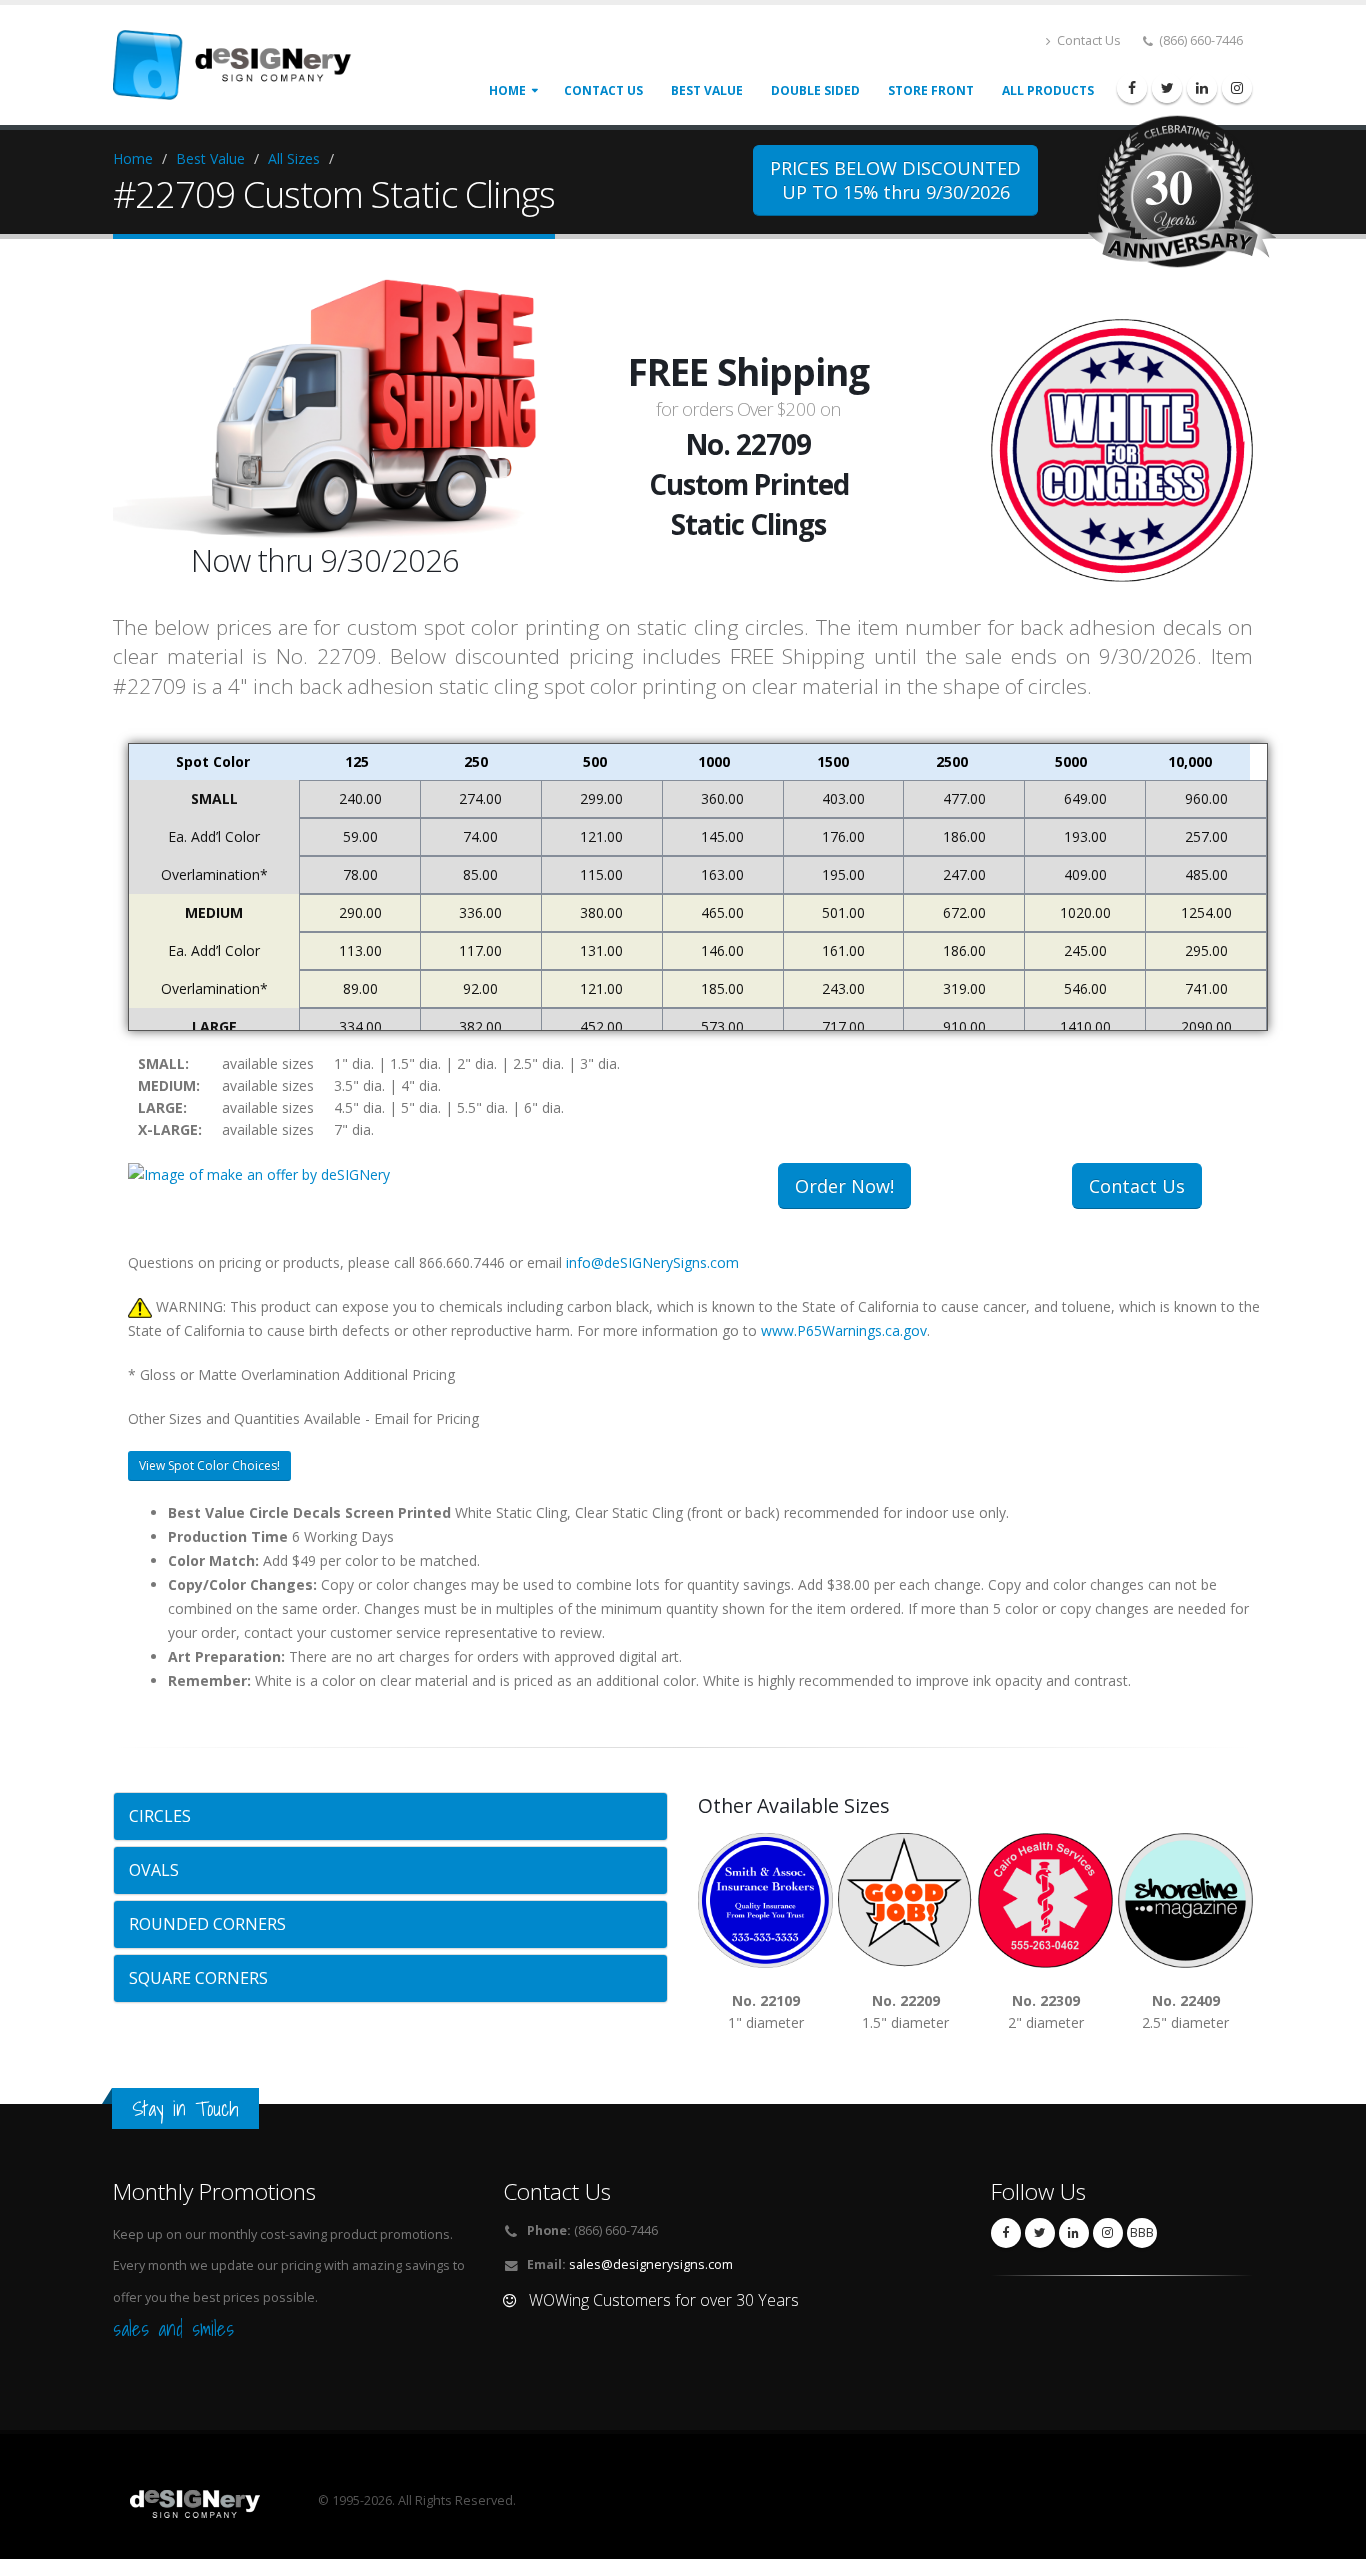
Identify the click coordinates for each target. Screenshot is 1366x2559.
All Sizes (294, 158)
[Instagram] (1237, 88)
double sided (815, 90)
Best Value (210, 158)
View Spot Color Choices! (209, 1465)
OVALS (154, 1870)
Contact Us (1087, 40)
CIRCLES (160, 1816)
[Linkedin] (1202, 88)
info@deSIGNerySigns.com (652, 1262)
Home (507, 90)
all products (1048, 90)
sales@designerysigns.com (651, 2264)
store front (931, 90)
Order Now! (844, 1186)
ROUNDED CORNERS (207, 1924)
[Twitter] (1167, 88)
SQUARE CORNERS (198, 1978)
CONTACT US (603, 90)
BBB (1142, 2232)
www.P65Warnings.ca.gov (844, 1330)
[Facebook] (1132, 88)
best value (707, 90)
